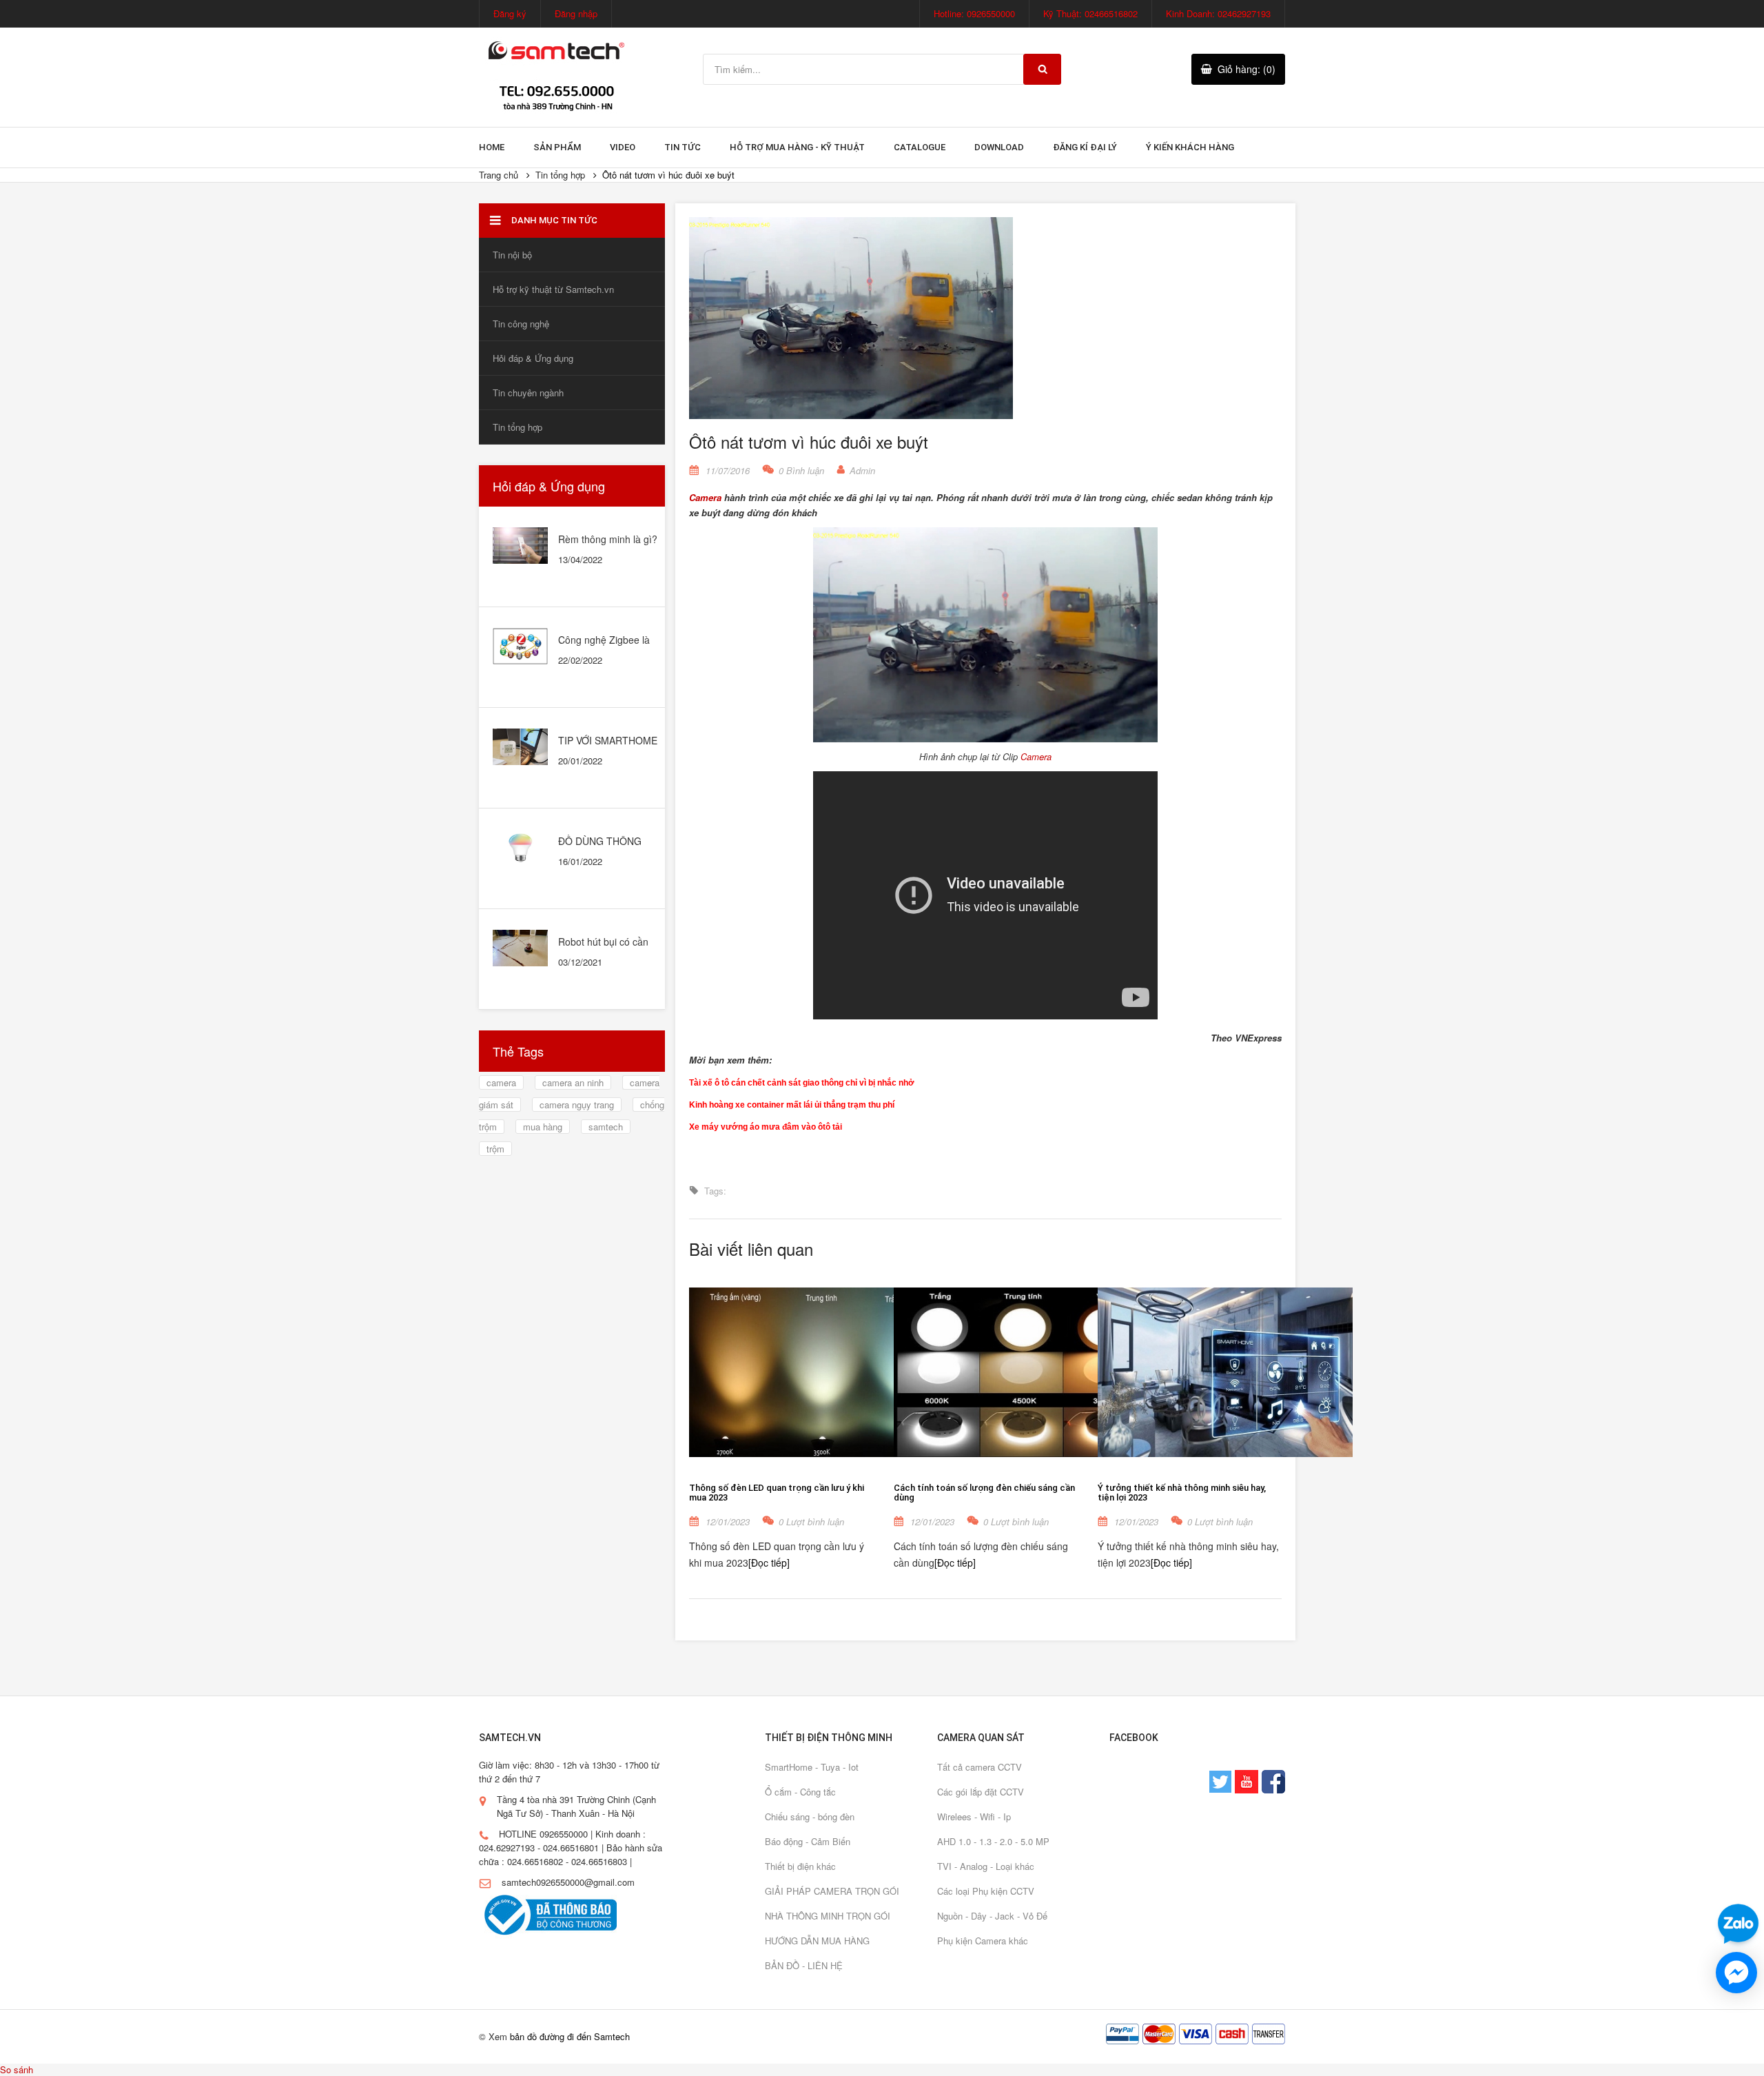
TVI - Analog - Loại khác (986, 1866)
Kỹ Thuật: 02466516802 (1090, 13)
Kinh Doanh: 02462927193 (1218, 13)
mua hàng (543, 1127)
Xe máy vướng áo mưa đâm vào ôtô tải (766, 1127)
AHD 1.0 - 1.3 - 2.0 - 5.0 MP (993, 1841)
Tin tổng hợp (560, 175)
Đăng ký (510, 13)
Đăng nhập (576, 13)
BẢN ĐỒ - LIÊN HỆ (804, 1965)
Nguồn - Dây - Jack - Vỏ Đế (992, 1916)
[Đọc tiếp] (769, 1563)
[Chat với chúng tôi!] (1736, 1973)
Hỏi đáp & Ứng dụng (533, 358)
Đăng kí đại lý (1085, 147)
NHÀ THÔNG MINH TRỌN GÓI (828, 1916)
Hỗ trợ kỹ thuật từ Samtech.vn (553, 289)
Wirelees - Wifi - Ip (974, 1817)
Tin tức (683, 147)
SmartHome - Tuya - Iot (812, 1767)
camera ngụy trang (577, 1105)
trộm (495, 1149)
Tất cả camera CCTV (980, 1767)
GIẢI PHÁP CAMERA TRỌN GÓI (832, 1891)
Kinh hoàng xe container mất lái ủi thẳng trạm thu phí (792, 1105)
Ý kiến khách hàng (1190, 147)
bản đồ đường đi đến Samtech (570, 2036)
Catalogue (920, 147)
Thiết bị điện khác (800, 1866)
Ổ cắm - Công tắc (800, 1792)
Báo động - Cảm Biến (808, 1841)
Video (623, 147)
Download (999, 147)
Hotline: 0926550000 (974, 13)
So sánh (17, 2069)
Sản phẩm (557, 147)
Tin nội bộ (512, 255)
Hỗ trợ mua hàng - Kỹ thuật (797, 147)
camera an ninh (573, 1082)
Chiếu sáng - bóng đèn (810, 1817)
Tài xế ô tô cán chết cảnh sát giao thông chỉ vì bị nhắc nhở (802, 1083)
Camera (705, 497)
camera (501, 1082)
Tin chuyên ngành (528, 393)
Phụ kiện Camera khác (983, 1941)
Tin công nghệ (521, 324)
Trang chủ (499, 175)
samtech (606, 1127)
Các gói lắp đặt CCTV (981, 1792)
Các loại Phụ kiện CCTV (986, 1891)
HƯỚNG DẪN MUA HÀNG (817, 1941)
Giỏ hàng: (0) (1247, 69)
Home (492, 147)
